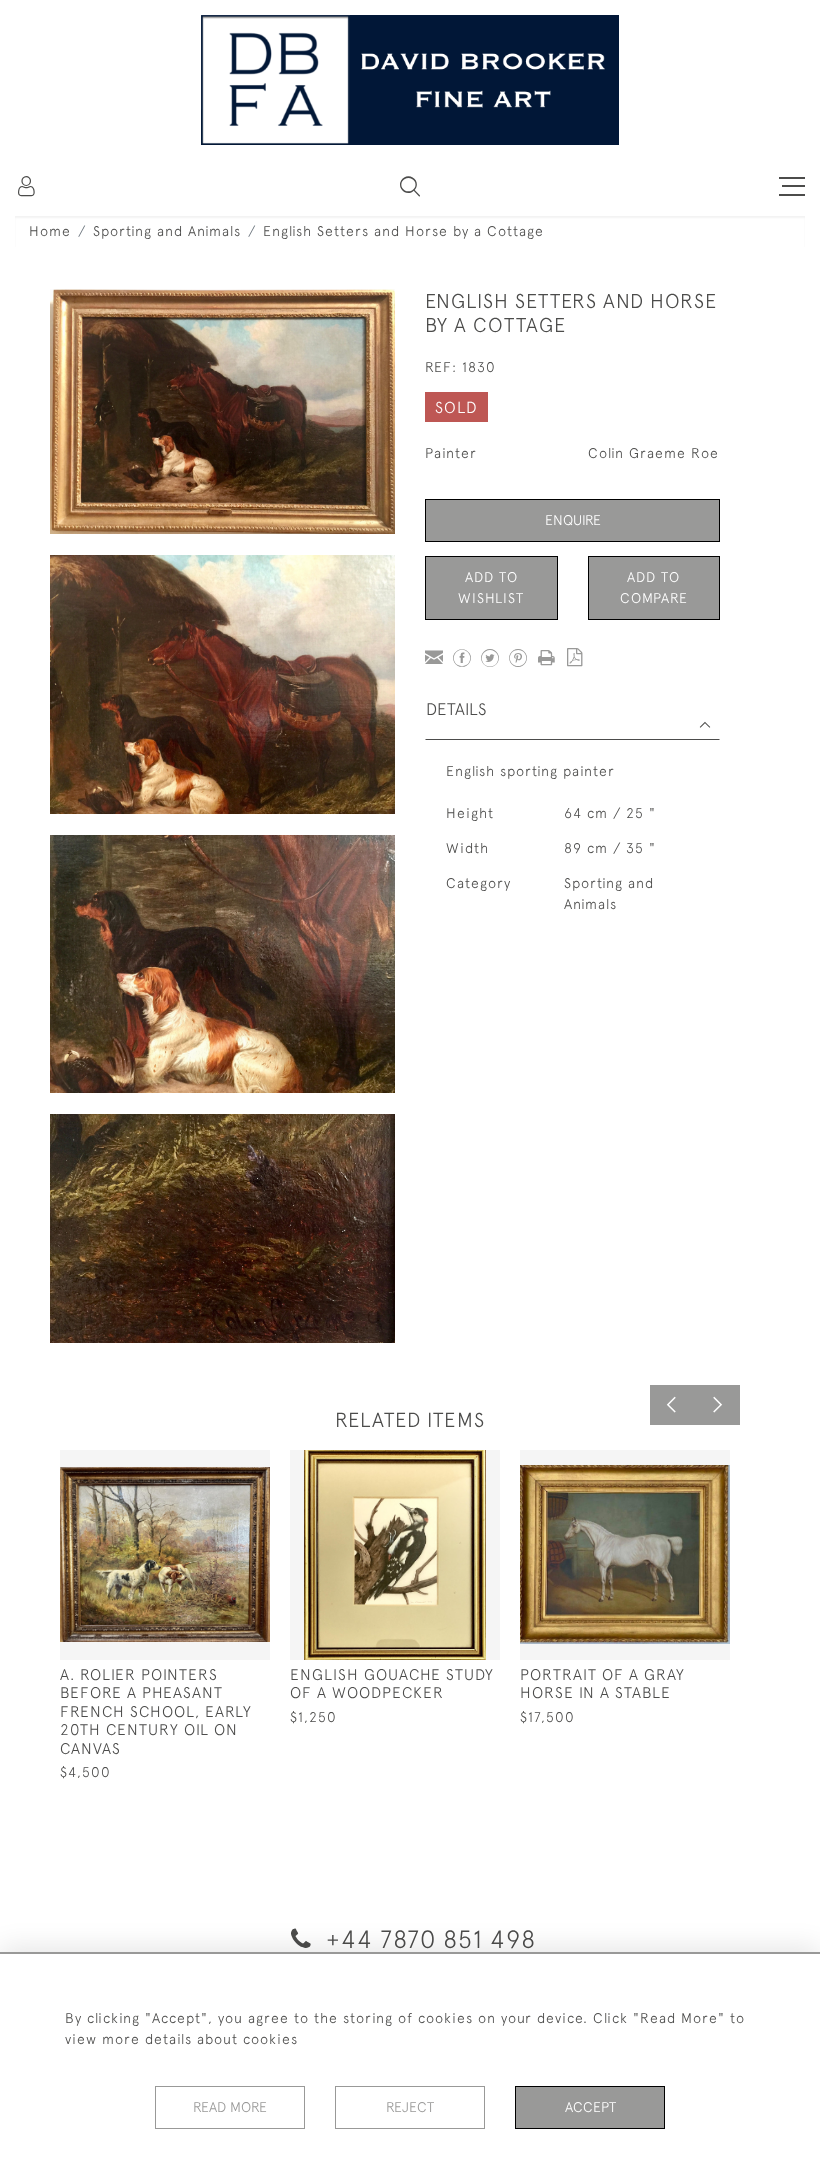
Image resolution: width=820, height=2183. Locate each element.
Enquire (573, 520)
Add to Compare (654, 587)
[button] (410, 186)
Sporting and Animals (167, 231)
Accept (590, 2107)
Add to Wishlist (491, 587)
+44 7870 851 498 (427, 1938)
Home (50, 231)
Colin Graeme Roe (653, 453)
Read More (230, 2107)
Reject (410, 2107)
